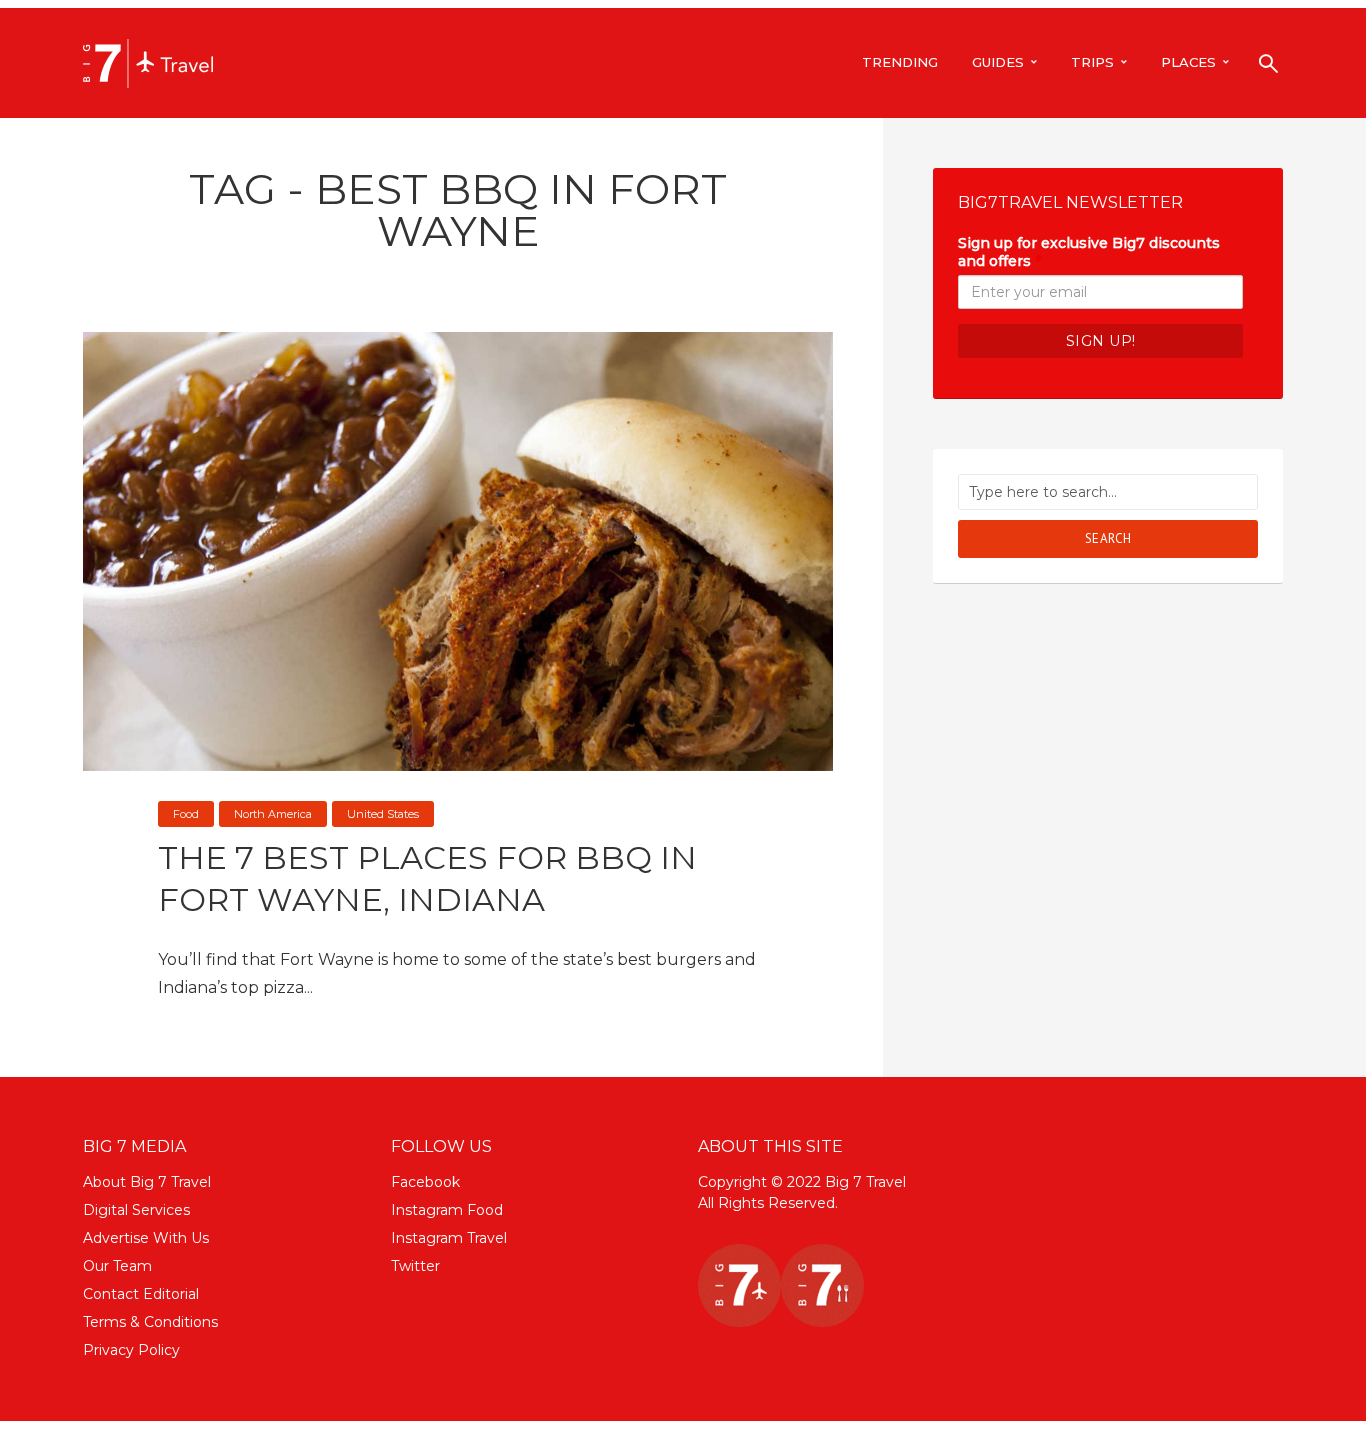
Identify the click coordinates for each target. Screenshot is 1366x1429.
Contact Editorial (141, 1294)
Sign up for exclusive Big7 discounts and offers (1089, 252)
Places (1188, 62)
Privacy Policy (131, 1350)
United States (383, 814)
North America (273, 814)
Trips (1092, 62)
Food (186, 814)
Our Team (117, 1266)
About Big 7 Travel (147, 1182)
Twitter (415, 1266)
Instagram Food (447, 1210)
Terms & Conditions (150, 1322)
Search (1108, 538)
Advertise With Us (146, 1238)
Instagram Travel (449, 1238)
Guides (998, 62)
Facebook (425, 1182)
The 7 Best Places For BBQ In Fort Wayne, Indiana (427, 878)
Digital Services (136, 1210)
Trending (900, 62)
